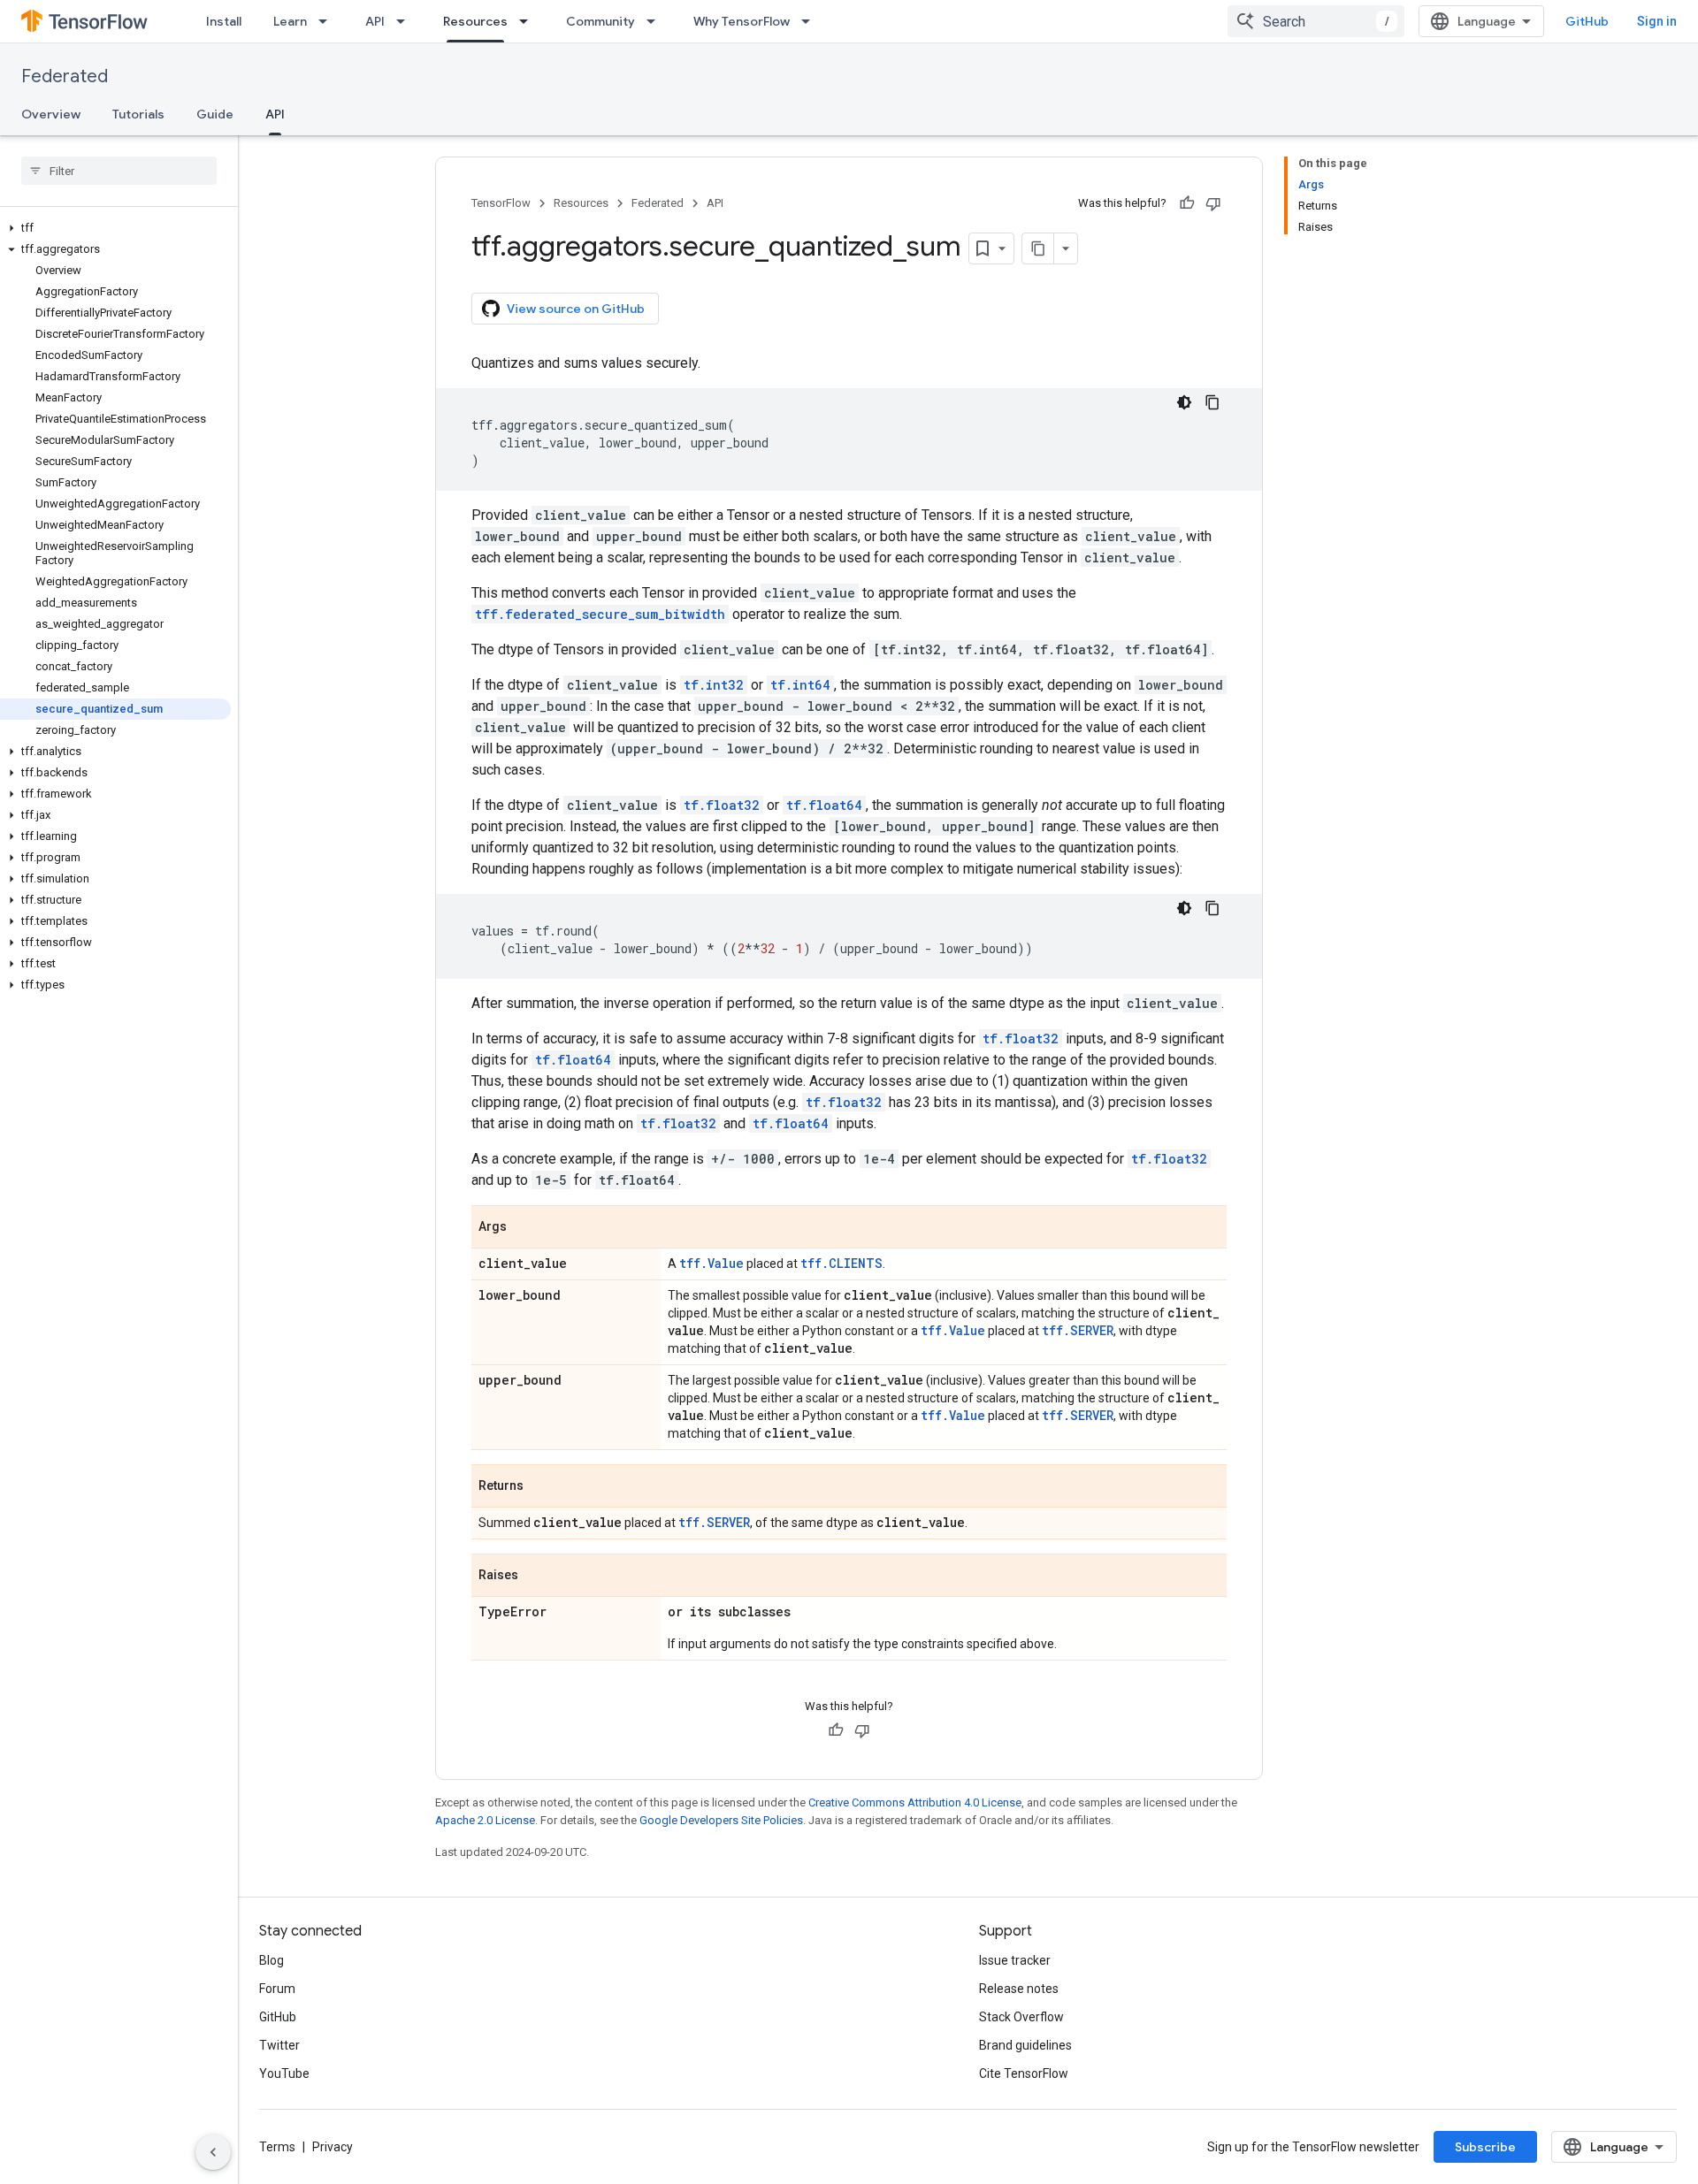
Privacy (333, 2147)
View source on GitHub (576, 309)
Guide (215, 114)
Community (600, 21)
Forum (277, 1989)
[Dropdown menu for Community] (656, 21)
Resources (475, 21)
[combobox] (1316, 21)
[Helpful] (1187, 203)
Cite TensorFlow (1024, 2073)
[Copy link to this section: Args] (524, 1228)
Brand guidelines (1025, 2045)
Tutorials (138, 114)
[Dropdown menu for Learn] (328, 21)
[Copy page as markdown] (1038, 248)
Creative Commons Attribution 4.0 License (915, 1802)
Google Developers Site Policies (721, 1820)
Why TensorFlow (742, 21)
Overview (51, 114)
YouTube (284, 2073)
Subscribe (1485, 2147)
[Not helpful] (1213, 203)
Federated (65, 76)
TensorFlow (501, 203)
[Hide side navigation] (213, 2152)
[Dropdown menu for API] (406, 21)
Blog (272, 1960)
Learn (290, 21)
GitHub (1587, 21)
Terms (277, 2147)
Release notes (1019, 1989)
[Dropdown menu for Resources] (529, 21)
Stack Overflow (1021, 2017)
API (375, 21)
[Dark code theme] (1184, 402)
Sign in (1657, 21)
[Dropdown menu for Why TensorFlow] (811, 21)
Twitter (279, 2045)
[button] (115, 228)
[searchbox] (119, 171)
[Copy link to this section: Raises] (536, 1577)
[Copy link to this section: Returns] (541, 1487)
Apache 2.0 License (485, 1820)
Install (224, 21)
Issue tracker (1015, 1960)
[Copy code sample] (1212, 402)
